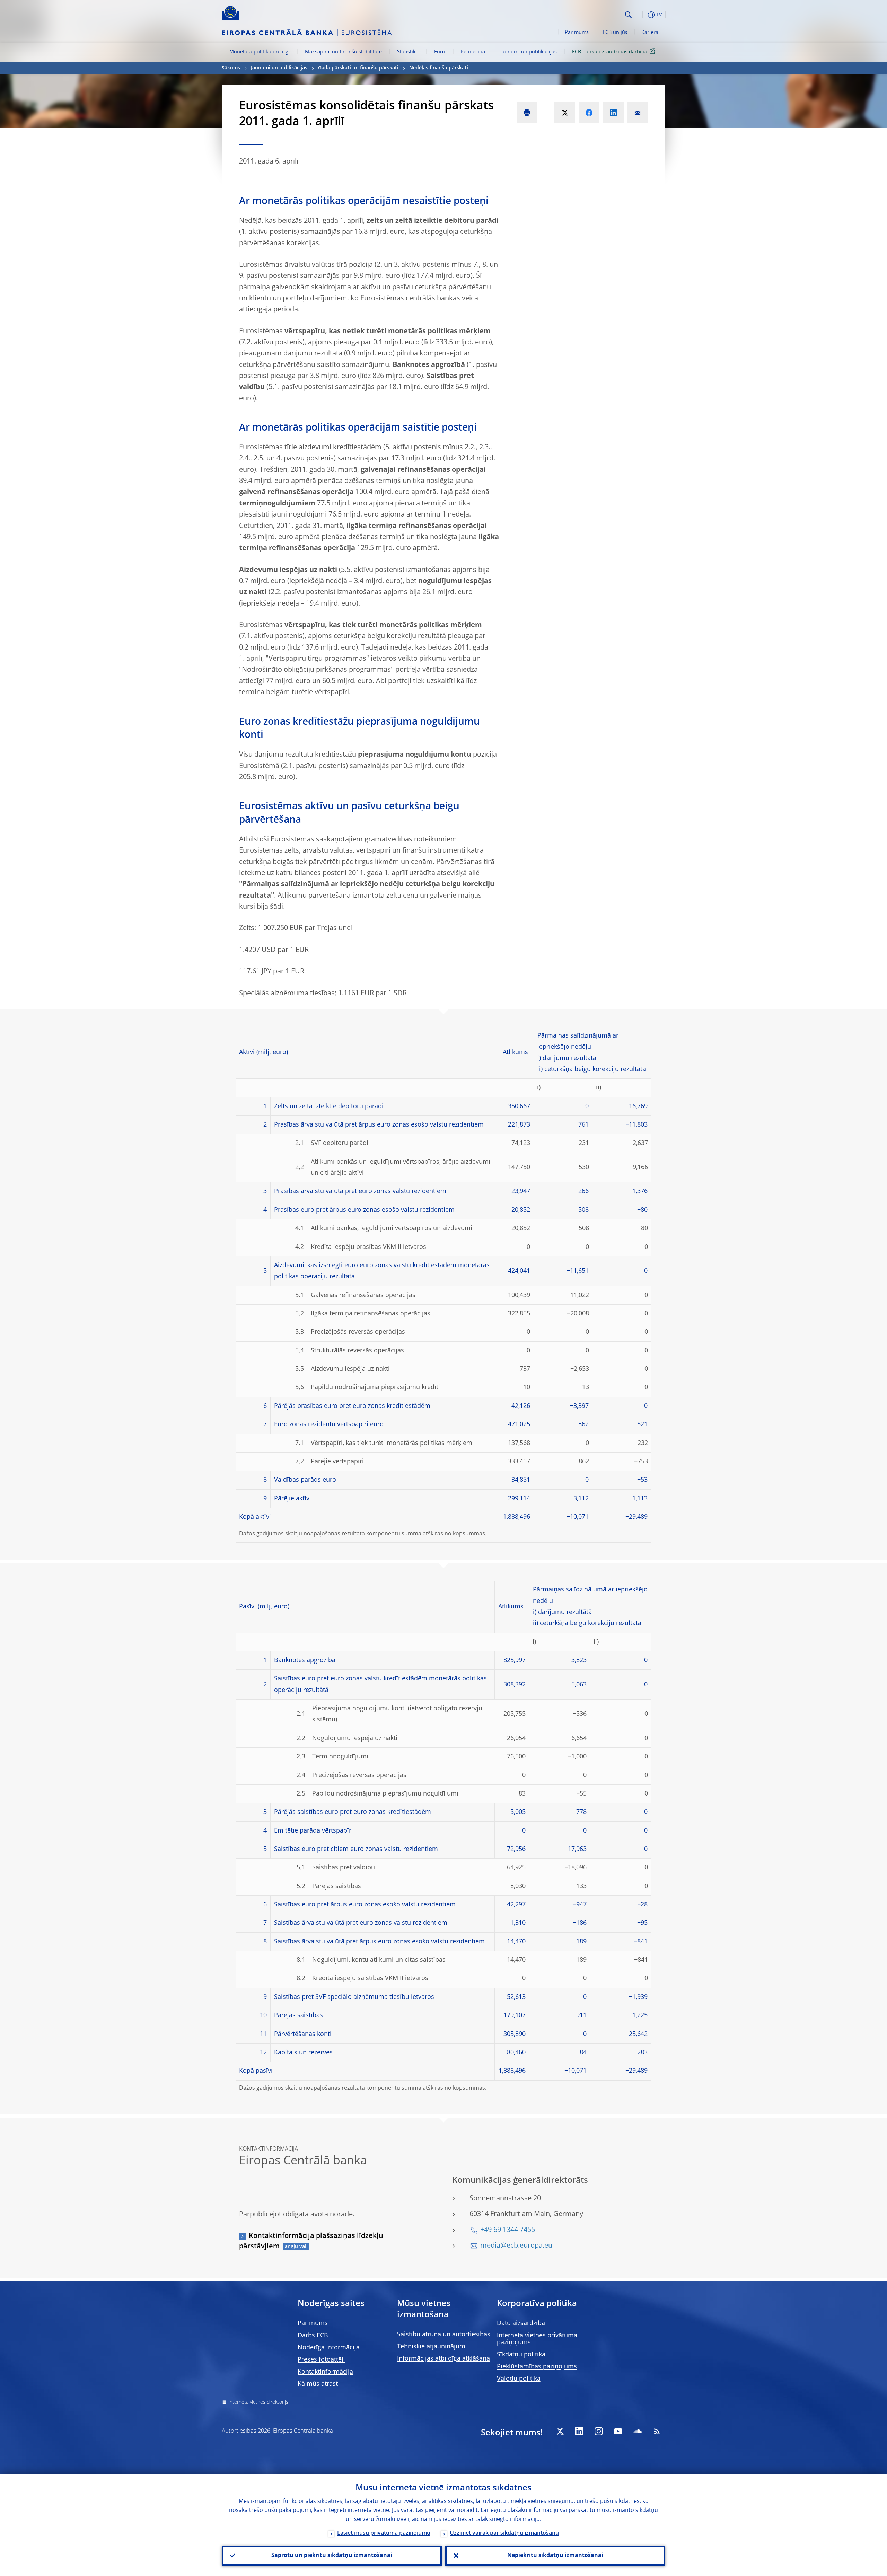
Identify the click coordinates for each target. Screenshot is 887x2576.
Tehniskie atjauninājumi (432, 2347)
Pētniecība (473, 52)
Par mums (577, 33)
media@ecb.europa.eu (516, 2246)
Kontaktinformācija (325, 2372)
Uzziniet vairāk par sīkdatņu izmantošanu (504, 2533)
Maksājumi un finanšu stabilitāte (343, 52)
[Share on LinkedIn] (613, 113)
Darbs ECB (313, 2336)
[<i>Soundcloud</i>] (638, 2431)
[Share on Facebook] (589, 113)
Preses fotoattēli (321, 2360)
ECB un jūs (615, 33)
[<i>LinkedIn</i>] (579, 2431)
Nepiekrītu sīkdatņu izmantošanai (555, 2556)
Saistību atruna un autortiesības (444, 2335)
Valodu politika (519, 2379)
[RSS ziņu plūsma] (657, 2431)
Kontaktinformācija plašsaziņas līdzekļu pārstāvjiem (311, 2241)
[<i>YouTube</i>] (618, 2431)
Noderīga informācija (329, 2348)
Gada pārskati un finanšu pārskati (358, 68)
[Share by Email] (638, 113)
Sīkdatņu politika (521, 2355)
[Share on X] (565, 113)
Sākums (231, 68)
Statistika (408, 52)
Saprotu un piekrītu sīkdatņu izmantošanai (332, 2556)
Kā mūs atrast (318, 2384)
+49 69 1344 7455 (508, 2230)
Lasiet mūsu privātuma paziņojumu (384, 2533)
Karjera (650, 33)
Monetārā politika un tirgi (260, 52)
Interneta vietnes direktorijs (258, 2402)
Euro (440, 52)
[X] (560, 2431)
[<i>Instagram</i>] (599, 2431)
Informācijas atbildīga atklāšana (443, 2359)
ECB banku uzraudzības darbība (610, 52)
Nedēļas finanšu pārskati (439, 68)
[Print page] (527, 113)
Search (628, 15)
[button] (641, 15)
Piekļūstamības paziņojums (537, 2367)
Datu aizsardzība (521, 2323)
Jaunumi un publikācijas (529, 52)
